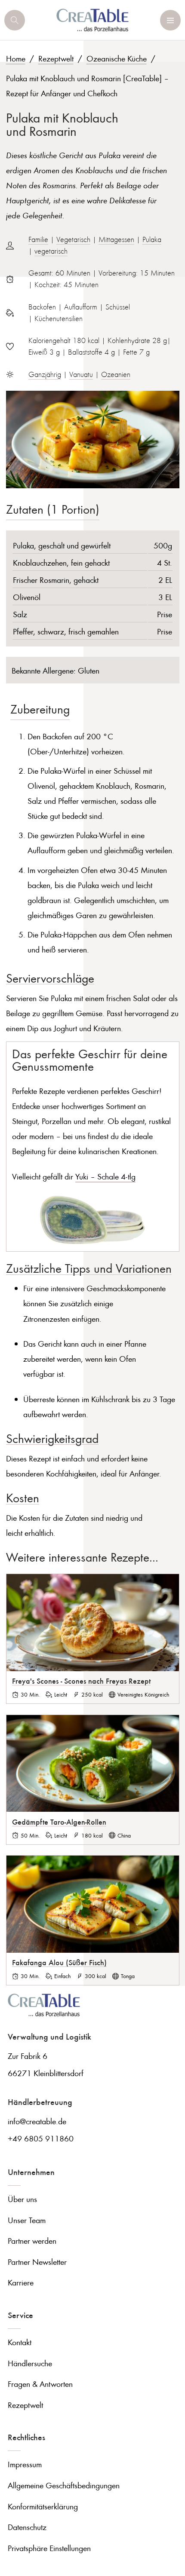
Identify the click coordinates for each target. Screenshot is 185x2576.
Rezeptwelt (56, 58)
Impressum (25, 2464)
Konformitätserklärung (43, 2506)
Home (16, 58)
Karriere (21, 2282)
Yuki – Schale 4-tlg (105, 1176)
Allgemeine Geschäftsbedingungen (64, 2485)
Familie (38, 239)
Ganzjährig (45, 374)
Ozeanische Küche (117, 58)
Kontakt (20, 2342)
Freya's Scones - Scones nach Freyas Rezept (81, 1681)
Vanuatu (81, 374)
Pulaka (152, 239)
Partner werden (32, 2241)
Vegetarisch (73, 239)
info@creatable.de (37, 2121)
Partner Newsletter (37, 2262)
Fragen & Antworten (40, 2384)
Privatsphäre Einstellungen (49, 2548)
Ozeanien (116, 374)
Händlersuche (30, 2363)
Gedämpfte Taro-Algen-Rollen (59, 1822)
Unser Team (27, 2220)
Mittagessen (116, 239)
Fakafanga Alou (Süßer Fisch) (59, 1962)
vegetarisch (51, 251)
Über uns (22, 2199)
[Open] (15, 20)
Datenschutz (27, 2527)
